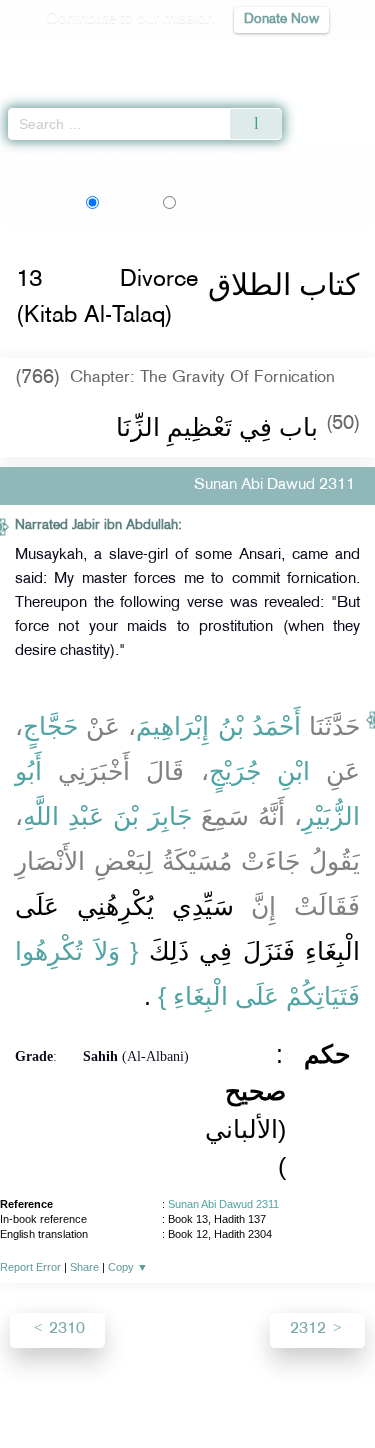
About (22, 1389)
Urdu (212, 202)
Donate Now (281, 19)
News (73, 1389)
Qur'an (80, 55)
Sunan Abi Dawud (104, 158)
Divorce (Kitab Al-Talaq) (235, 158)
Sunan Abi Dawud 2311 (223, 1204)
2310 (65, 1329)
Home (23, 158)
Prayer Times (236, 55)
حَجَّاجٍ (50, 726)
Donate (349, 1389)
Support (132, 1389)
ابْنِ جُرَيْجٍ (259, 771)
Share (84, 1267)
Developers (210, 1389)
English (126, 202)
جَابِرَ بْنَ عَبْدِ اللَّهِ (107, 816)
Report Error (30, 1267)
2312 (310, 1329)
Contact (286, 1389)
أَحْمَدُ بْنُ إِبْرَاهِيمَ (218, 726)
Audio (316, 55)
